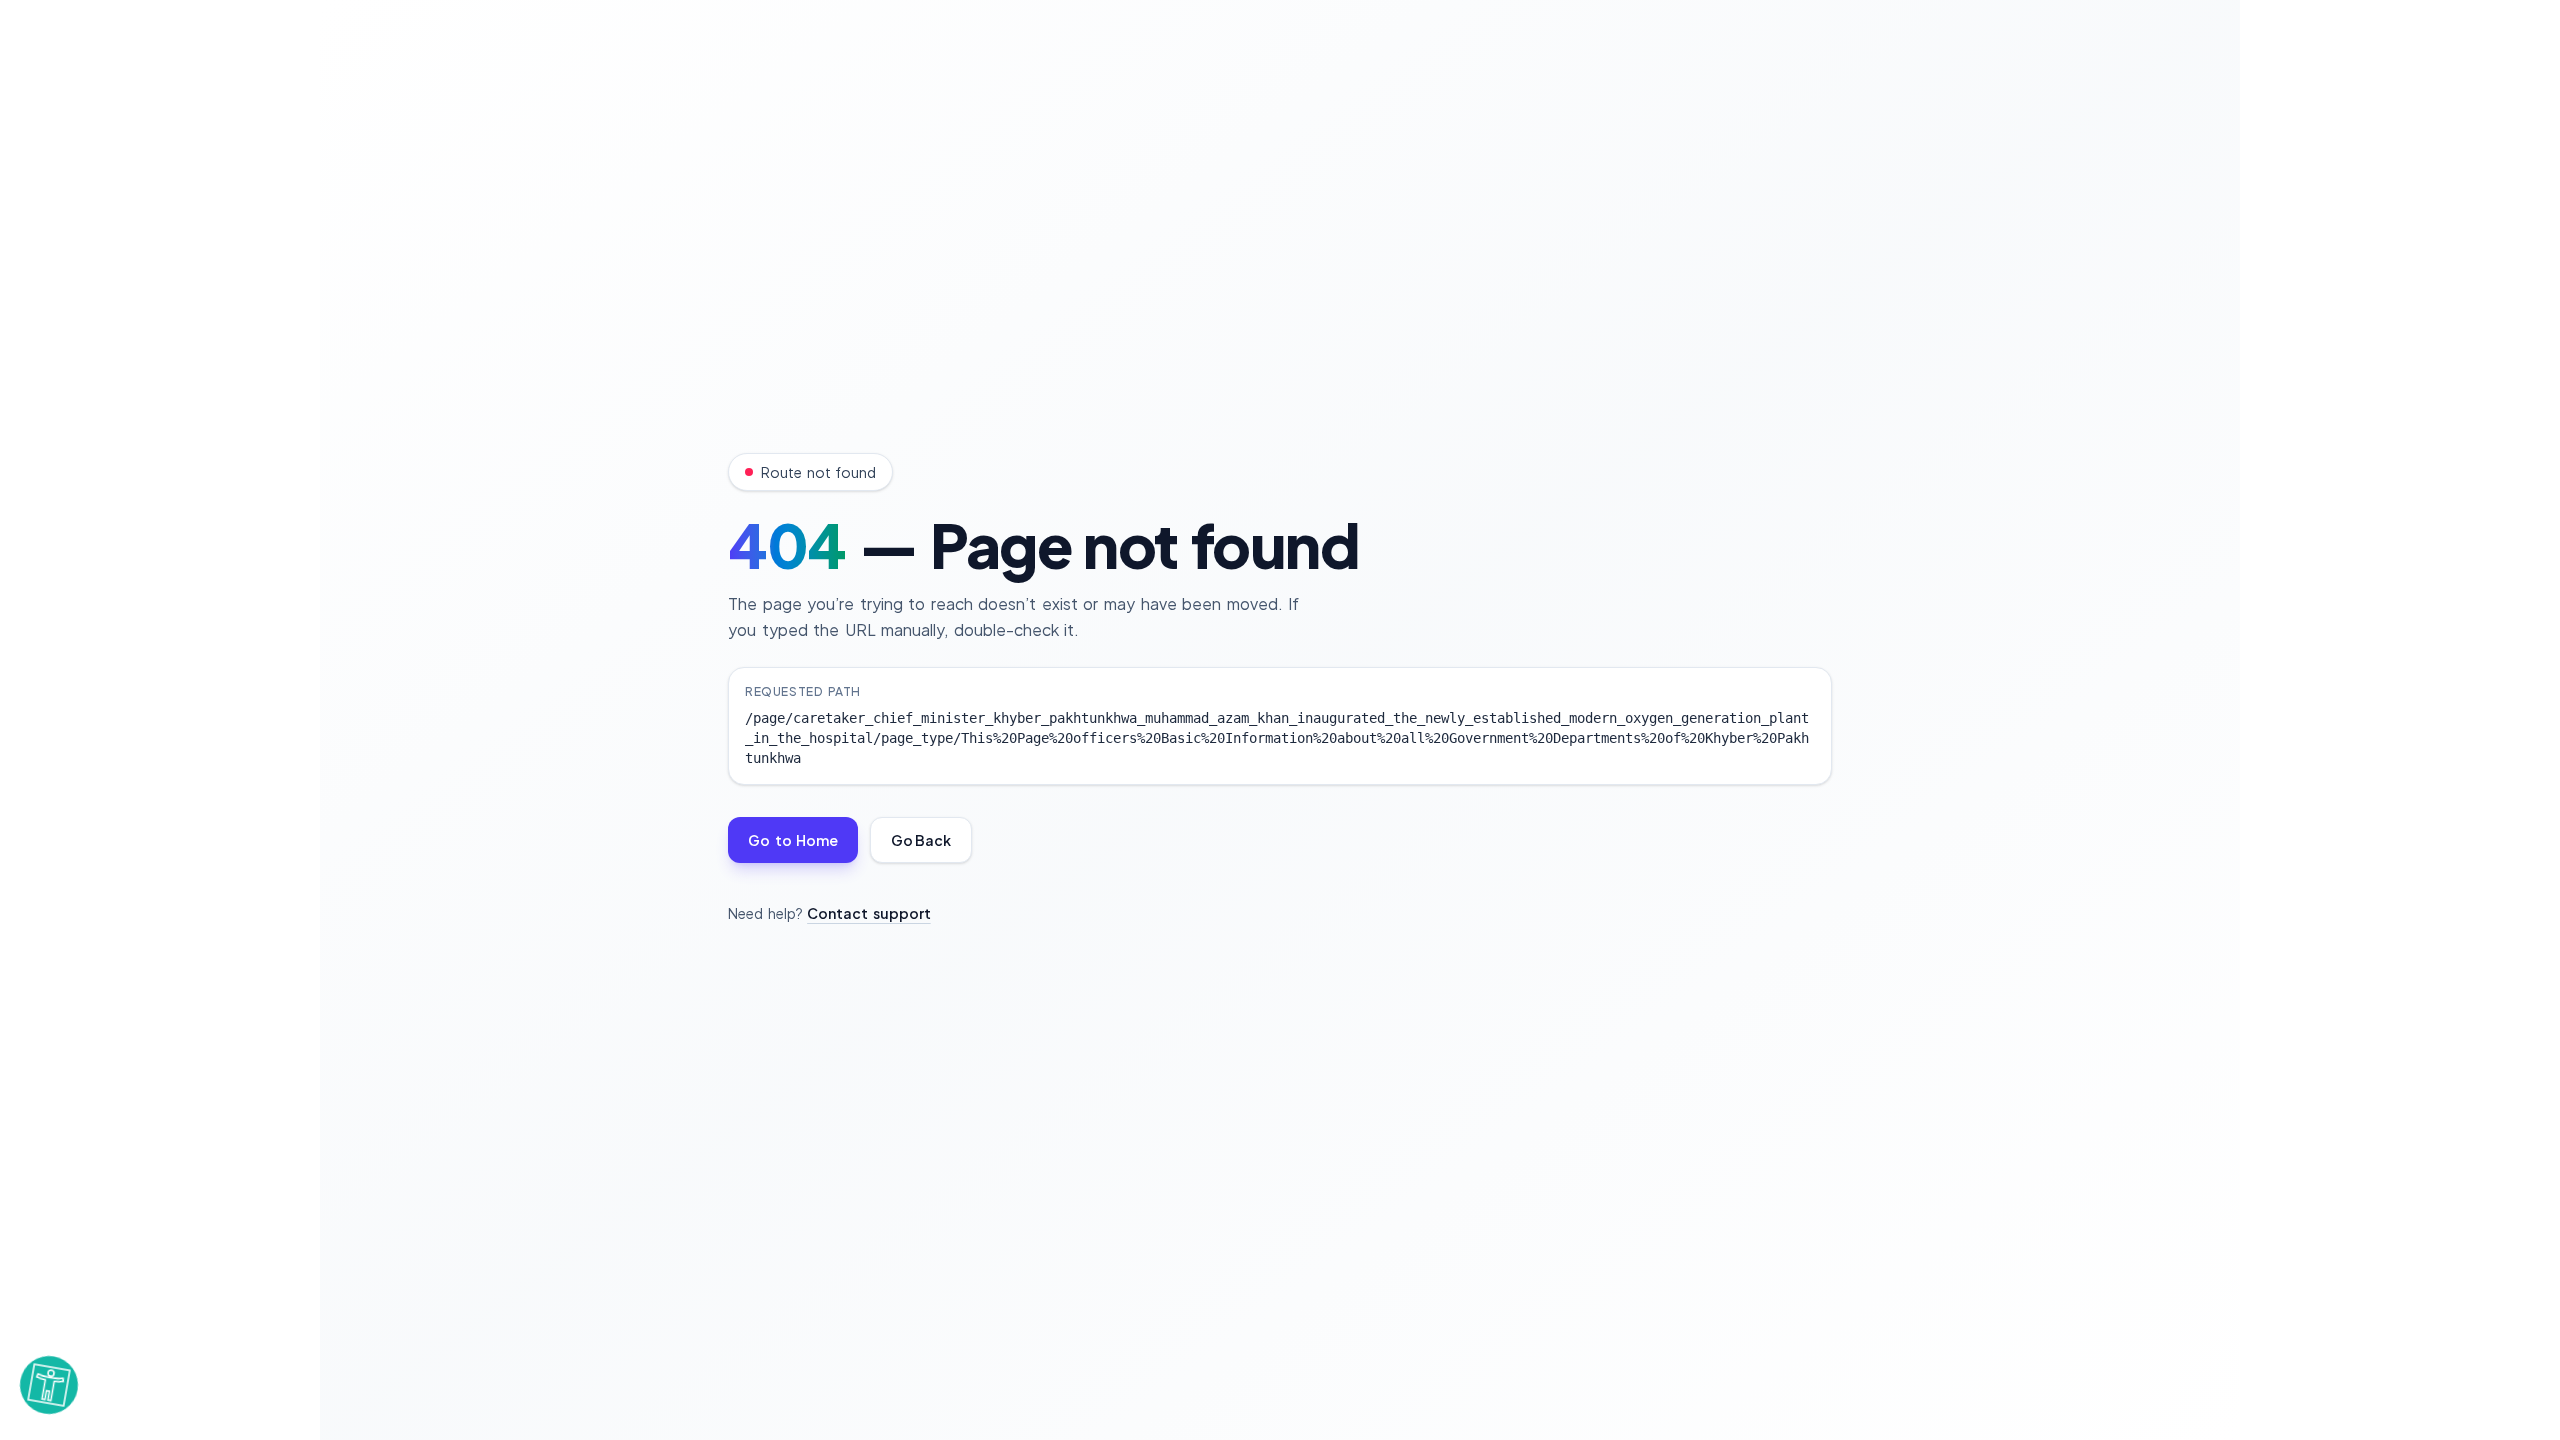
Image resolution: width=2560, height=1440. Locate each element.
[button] (49, 1383)
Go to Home (793, 840)
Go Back (921, 840)
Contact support (869, 913)
